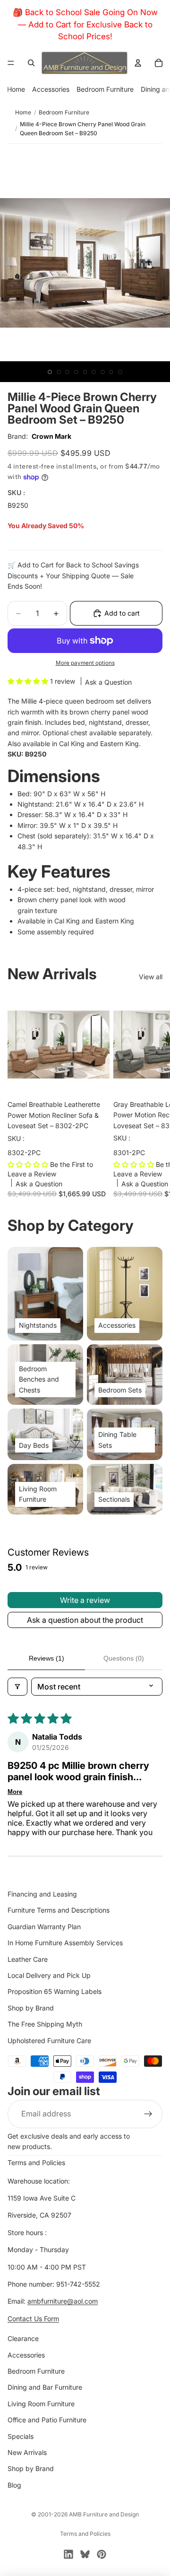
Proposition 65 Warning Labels (55, 1991)
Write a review (85, 1600)
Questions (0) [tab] (124, 1658)
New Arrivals (27, 2452)
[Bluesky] (85, 2554)
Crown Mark (51, 436)
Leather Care (28, 1959)
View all (151, 977)
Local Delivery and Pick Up (49, 1975)
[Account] (138, 63)
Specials (21, 2436)
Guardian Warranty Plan (44, 1927)
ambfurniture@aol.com (63, 2302)
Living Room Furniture (41, 2404)
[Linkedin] (68, 2554)
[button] (29, 681)
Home (16, 89)
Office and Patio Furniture (47, 2420)
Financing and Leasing (42, 1894)
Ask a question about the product (85, 1620)
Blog (14, 2485)
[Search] (31, 63)
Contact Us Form (33, 2319)
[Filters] (17, 1687)
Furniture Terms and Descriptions (59, 1910)
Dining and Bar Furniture (45, 2387)
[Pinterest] (102, 2554)
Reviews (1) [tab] (47, 1658)
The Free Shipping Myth (45, 2024)
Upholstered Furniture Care (49, 2041)
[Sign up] (148, 2114)
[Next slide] (152, 1095)
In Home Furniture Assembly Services (65, 1943)
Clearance (23, 2338)
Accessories (51, 89)
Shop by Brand (31, 2008)
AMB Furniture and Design (104, 2514)
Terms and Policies (36, 2163)
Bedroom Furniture (105, 89)
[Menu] (11, 63)
